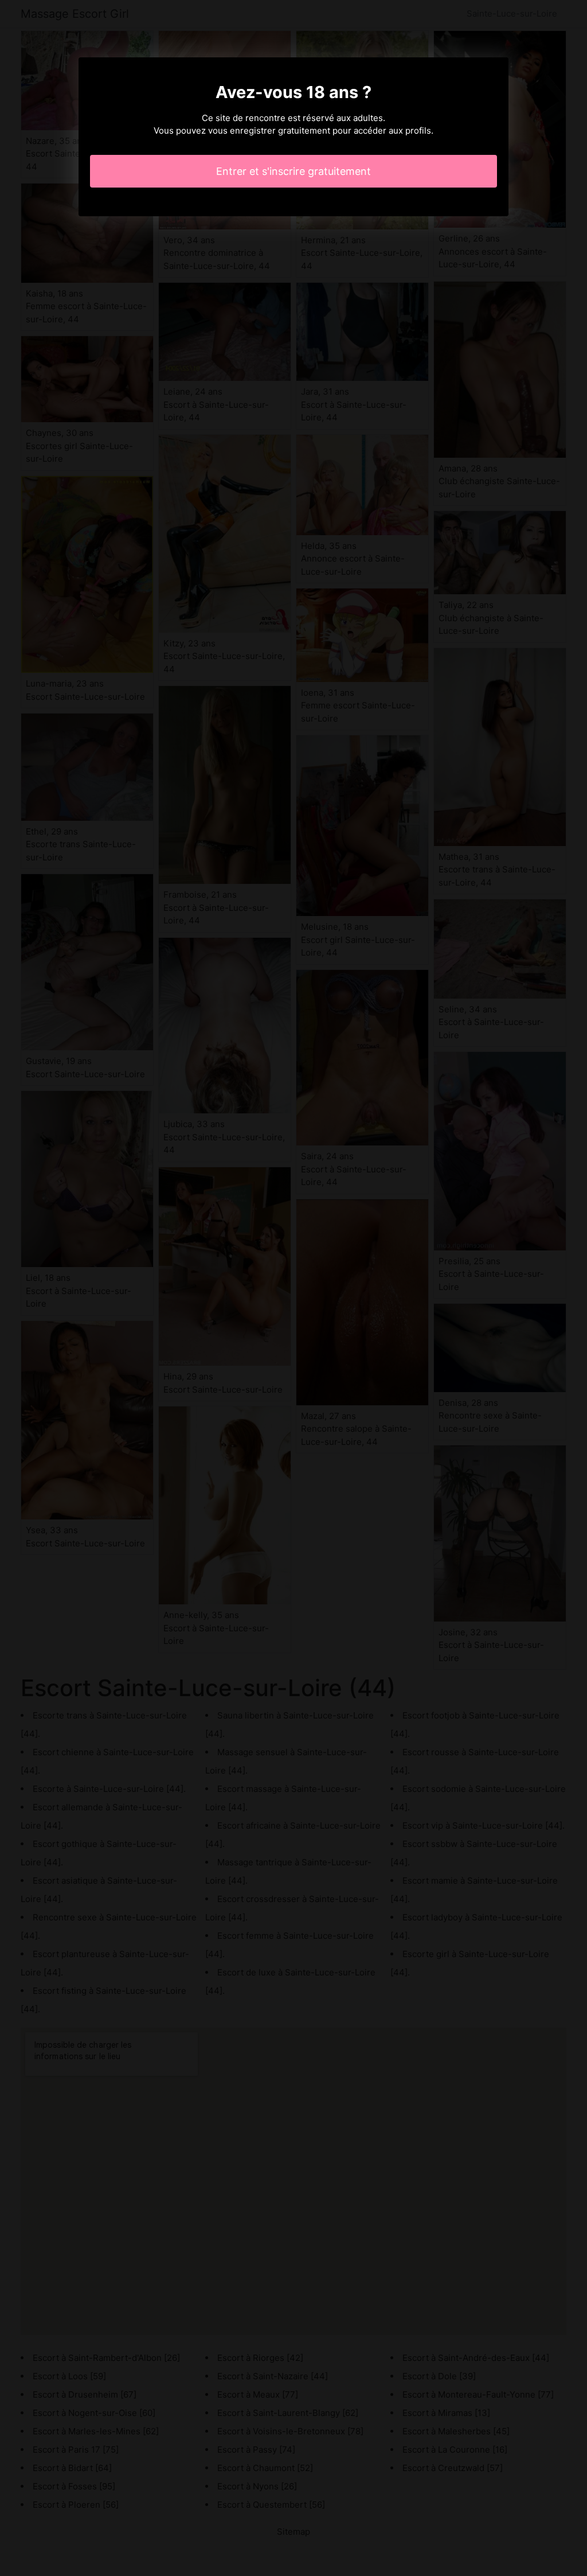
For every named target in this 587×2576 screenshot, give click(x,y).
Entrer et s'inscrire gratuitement (293, 171)
